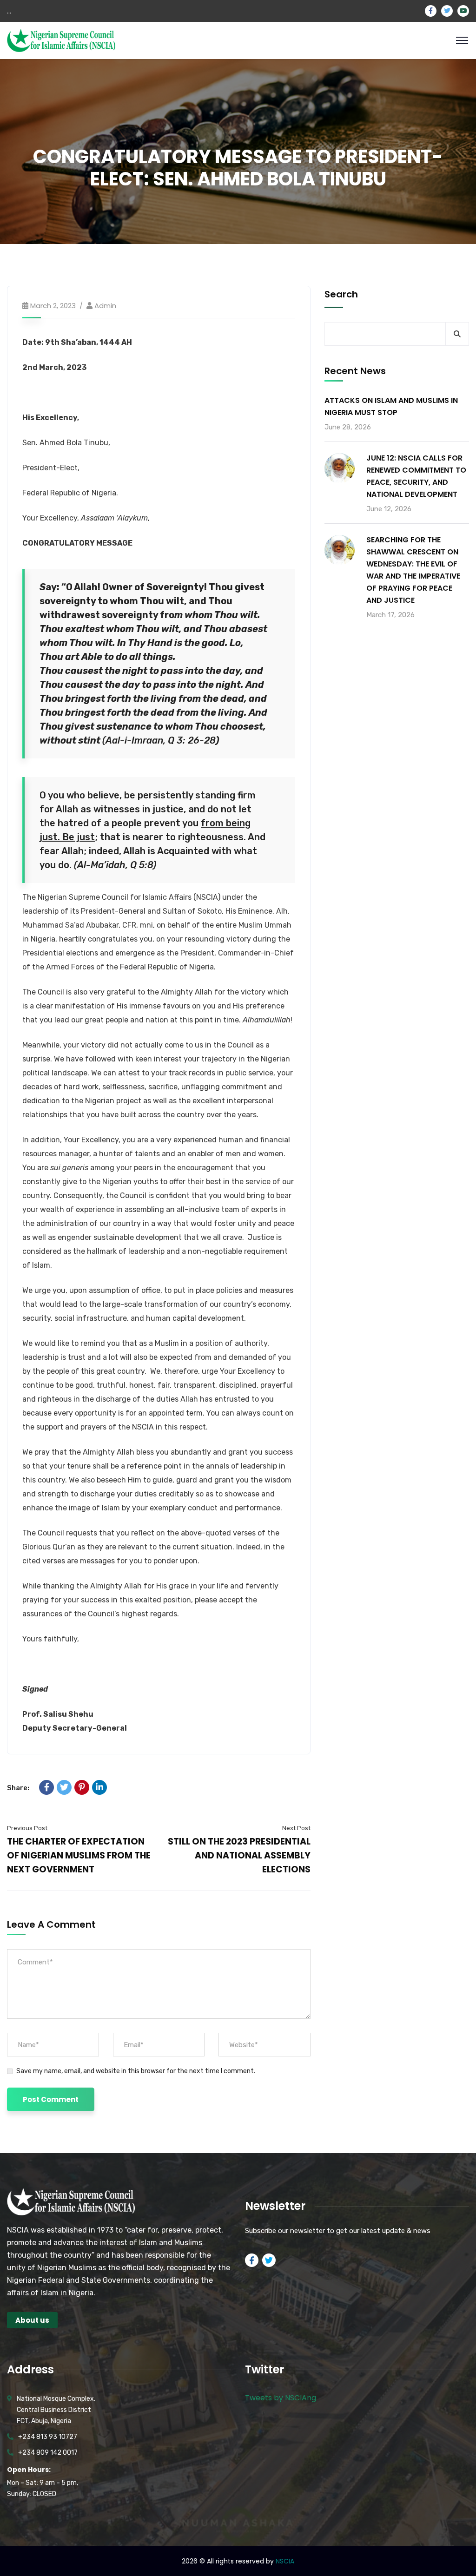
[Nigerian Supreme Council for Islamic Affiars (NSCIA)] (61, 40)
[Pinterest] (82, 1787)
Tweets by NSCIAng (281, 2398)
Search (341, 294)
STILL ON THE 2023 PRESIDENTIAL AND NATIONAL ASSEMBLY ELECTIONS (239, 1855)
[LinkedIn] (99, 1787)
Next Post (296, 1828)
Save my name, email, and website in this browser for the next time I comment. (136, 2071)
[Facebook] (46, 1787)
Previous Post (27, 1828)
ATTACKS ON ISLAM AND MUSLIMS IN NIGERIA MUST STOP (391, 406)
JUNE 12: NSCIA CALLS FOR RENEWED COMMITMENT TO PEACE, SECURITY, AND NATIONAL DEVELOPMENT (416, 476)
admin (105, 306)
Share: (18, 1788)
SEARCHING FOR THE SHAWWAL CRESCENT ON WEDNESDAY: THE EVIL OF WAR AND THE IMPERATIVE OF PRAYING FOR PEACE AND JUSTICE (413, 570)
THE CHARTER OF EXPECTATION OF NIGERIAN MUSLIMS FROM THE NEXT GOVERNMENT (79, 1855)
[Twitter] (64, 1787)
